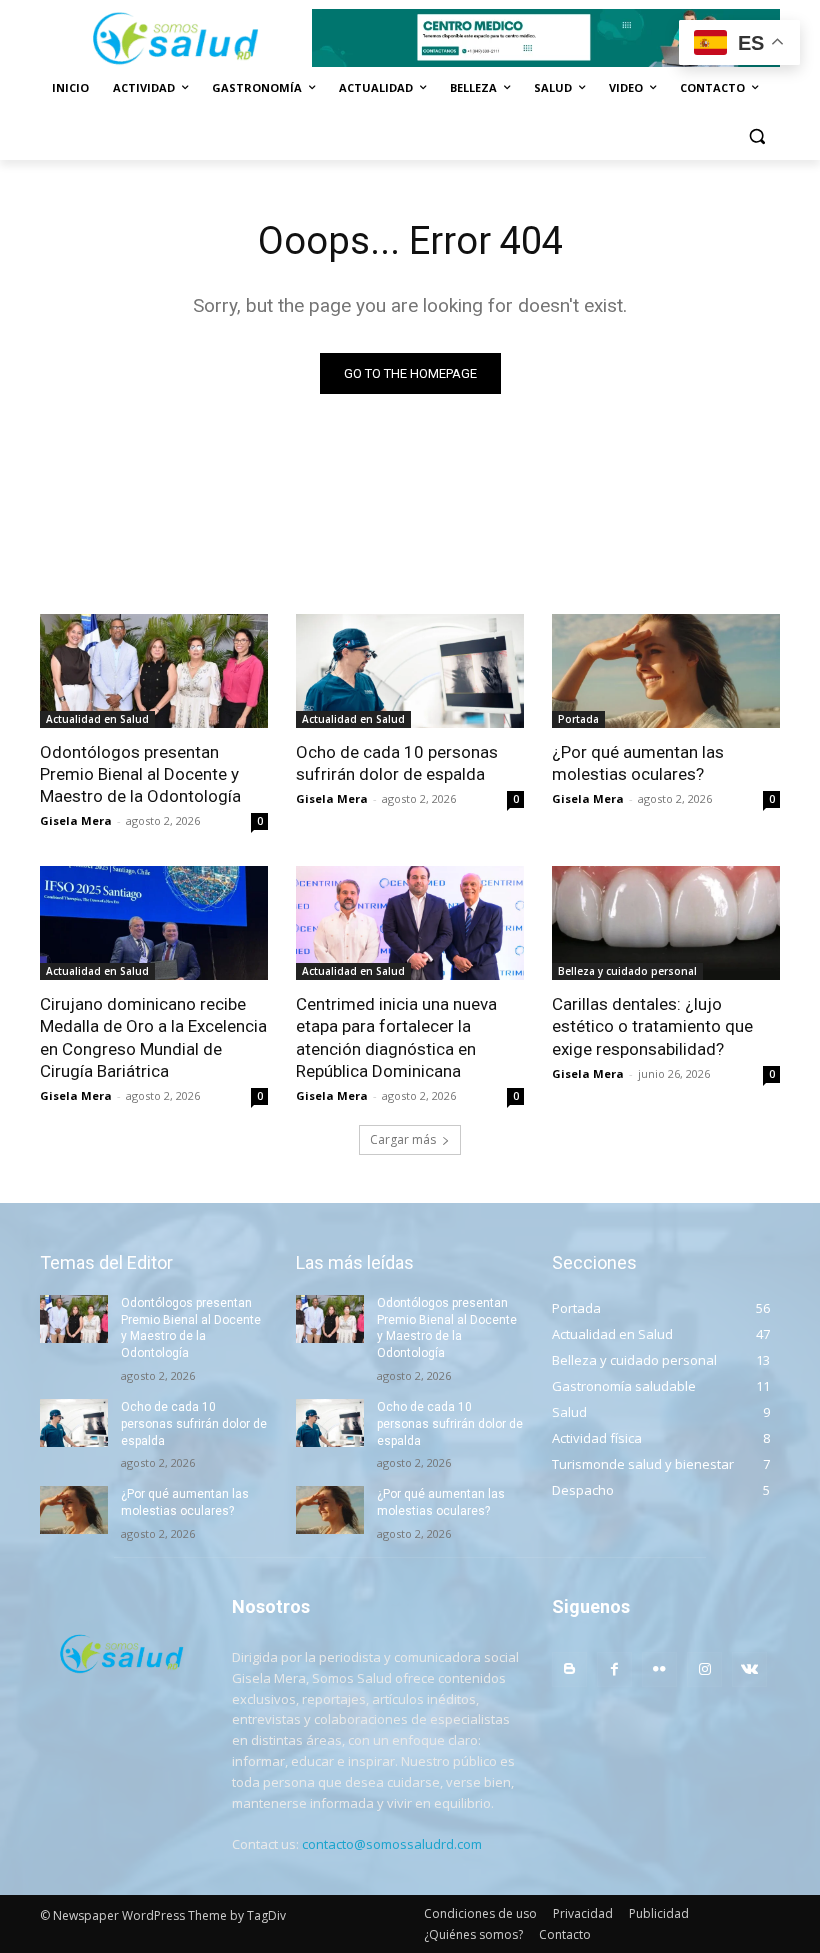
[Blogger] (569, 1669)
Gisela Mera (76, 820)
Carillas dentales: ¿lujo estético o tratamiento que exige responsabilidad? (652, 1026)
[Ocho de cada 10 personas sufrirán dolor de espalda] (410, 671)
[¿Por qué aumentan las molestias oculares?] (666, 671)
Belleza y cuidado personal (627, 971)
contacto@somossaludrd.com (392, 1844)
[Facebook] (614, 1669)
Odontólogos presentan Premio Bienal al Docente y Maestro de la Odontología (140, 774)
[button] (756, 136)
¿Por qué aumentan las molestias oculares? (638, 763)
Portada (578, 719)
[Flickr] (659, 1669)
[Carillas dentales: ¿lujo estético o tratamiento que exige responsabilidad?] (666, 923)
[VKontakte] (749, 1669)
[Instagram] (704, 1669)
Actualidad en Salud (97, 719)
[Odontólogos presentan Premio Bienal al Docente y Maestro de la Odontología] (154, 671)
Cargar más (403, 1139)
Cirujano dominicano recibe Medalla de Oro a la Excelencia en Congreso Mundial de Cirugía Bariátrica (153, 1037)
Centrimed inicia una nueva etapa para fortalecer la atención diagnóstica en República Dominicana (396, 1037)
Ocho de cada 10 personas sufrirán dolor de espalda (397, 763)
